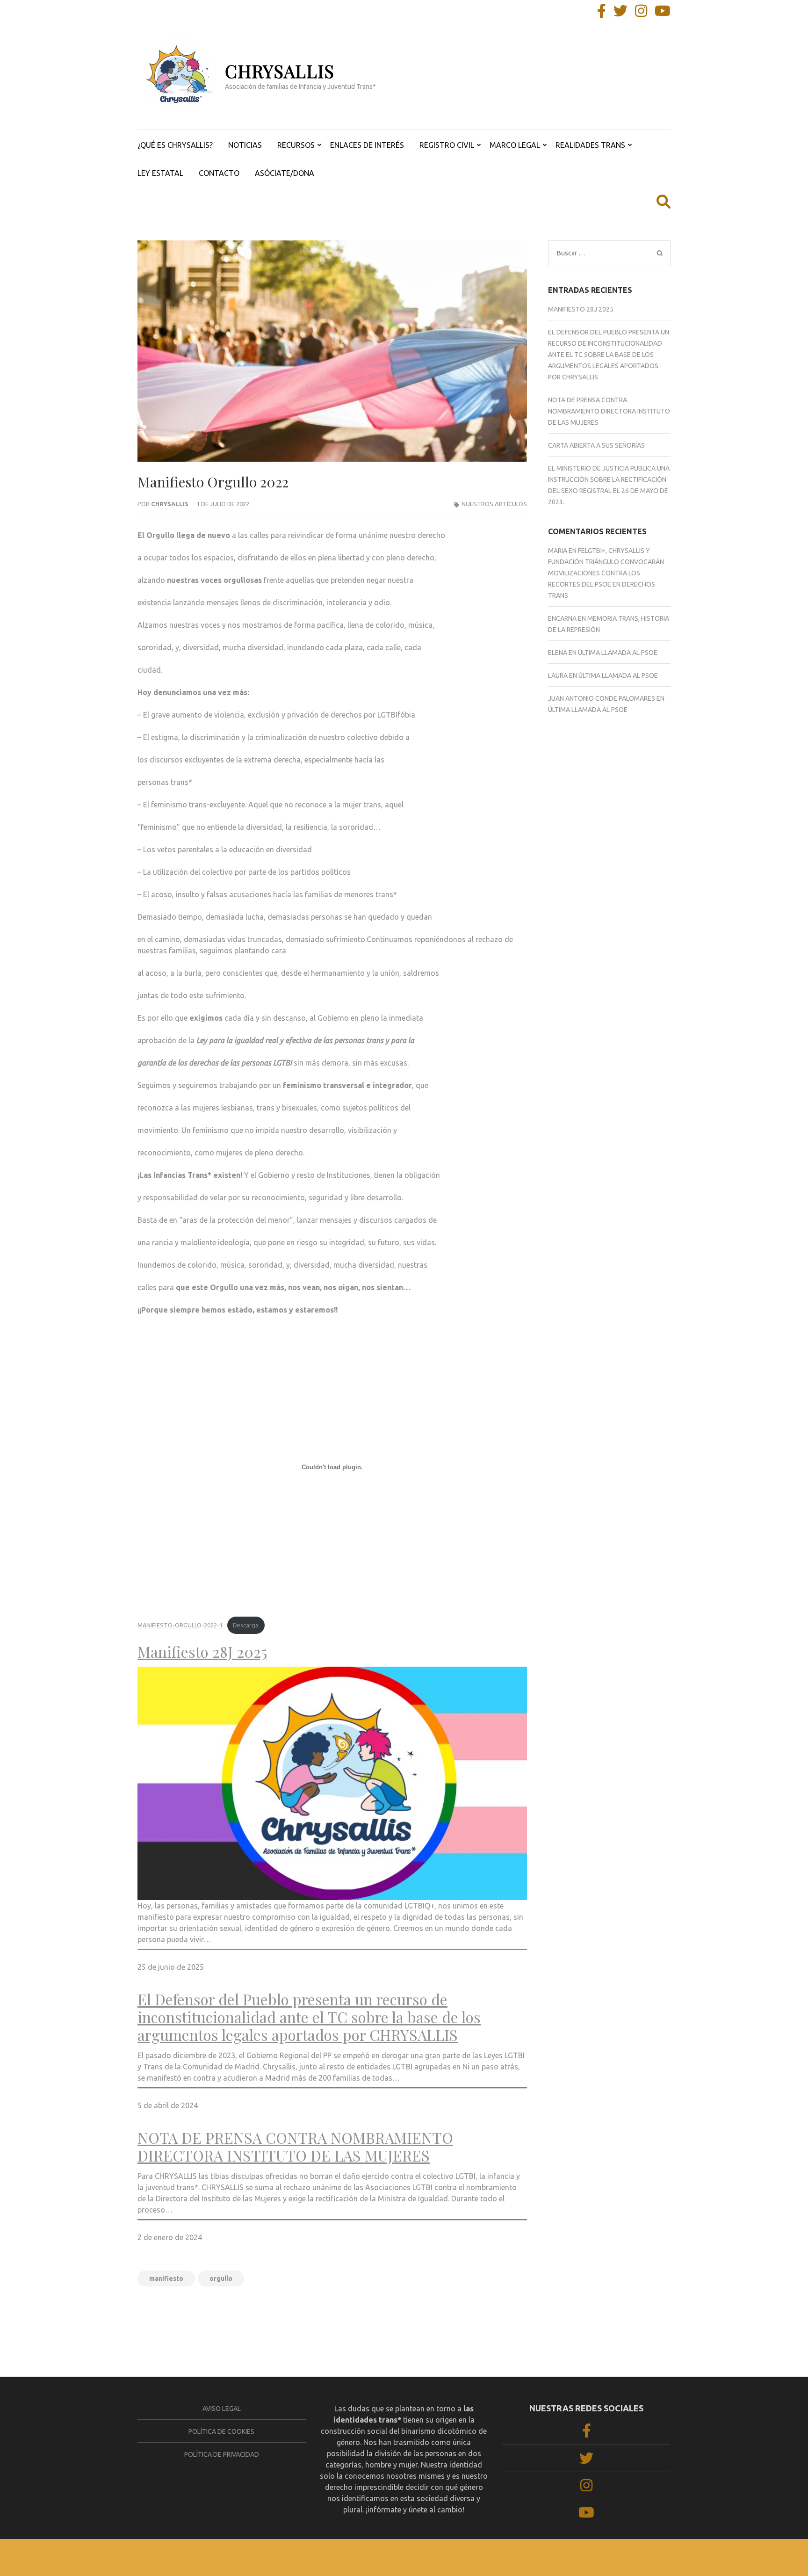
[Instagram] (641, 14)
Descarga (246, 1625)
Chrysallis (170, 504)
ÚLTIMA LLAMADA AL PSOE (618, 653)
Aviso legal (222, 2409)
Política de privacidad (222, 2454)
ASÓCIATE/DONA (285, 173)
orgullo (221, 2278)
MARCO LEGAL (515, 145)
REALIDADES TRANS (590, 145)
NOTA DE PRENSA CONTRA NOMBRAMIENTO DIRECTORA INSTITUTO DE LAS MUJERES (295, 2147)
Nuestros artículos (494, 504)
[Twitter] (620, 14)
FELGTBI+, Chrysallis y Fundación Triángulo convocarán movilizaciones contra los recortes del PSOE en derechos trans (606, 573)
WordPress (451, 2558)
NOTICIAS (245, 145)
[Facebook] (602, 14)
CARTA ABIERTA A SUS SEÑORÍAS (596, 445)
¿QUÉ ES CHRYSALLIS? (175, 145)
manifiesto (166, 2278)
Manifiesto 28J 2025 (202, 1652)
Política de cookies (221, 2431)
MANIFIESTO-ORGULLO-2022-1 (180, 1625)
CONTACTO (219, 173)
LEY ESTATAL (160, 173)
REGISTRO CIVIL (447, 145)
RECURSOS (296, 145)
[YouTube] (663, 14)
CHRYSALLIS (280, 71)
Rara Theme (368, 2558)
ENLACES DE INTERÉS (367, 145)
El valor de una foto (171, 2310)
